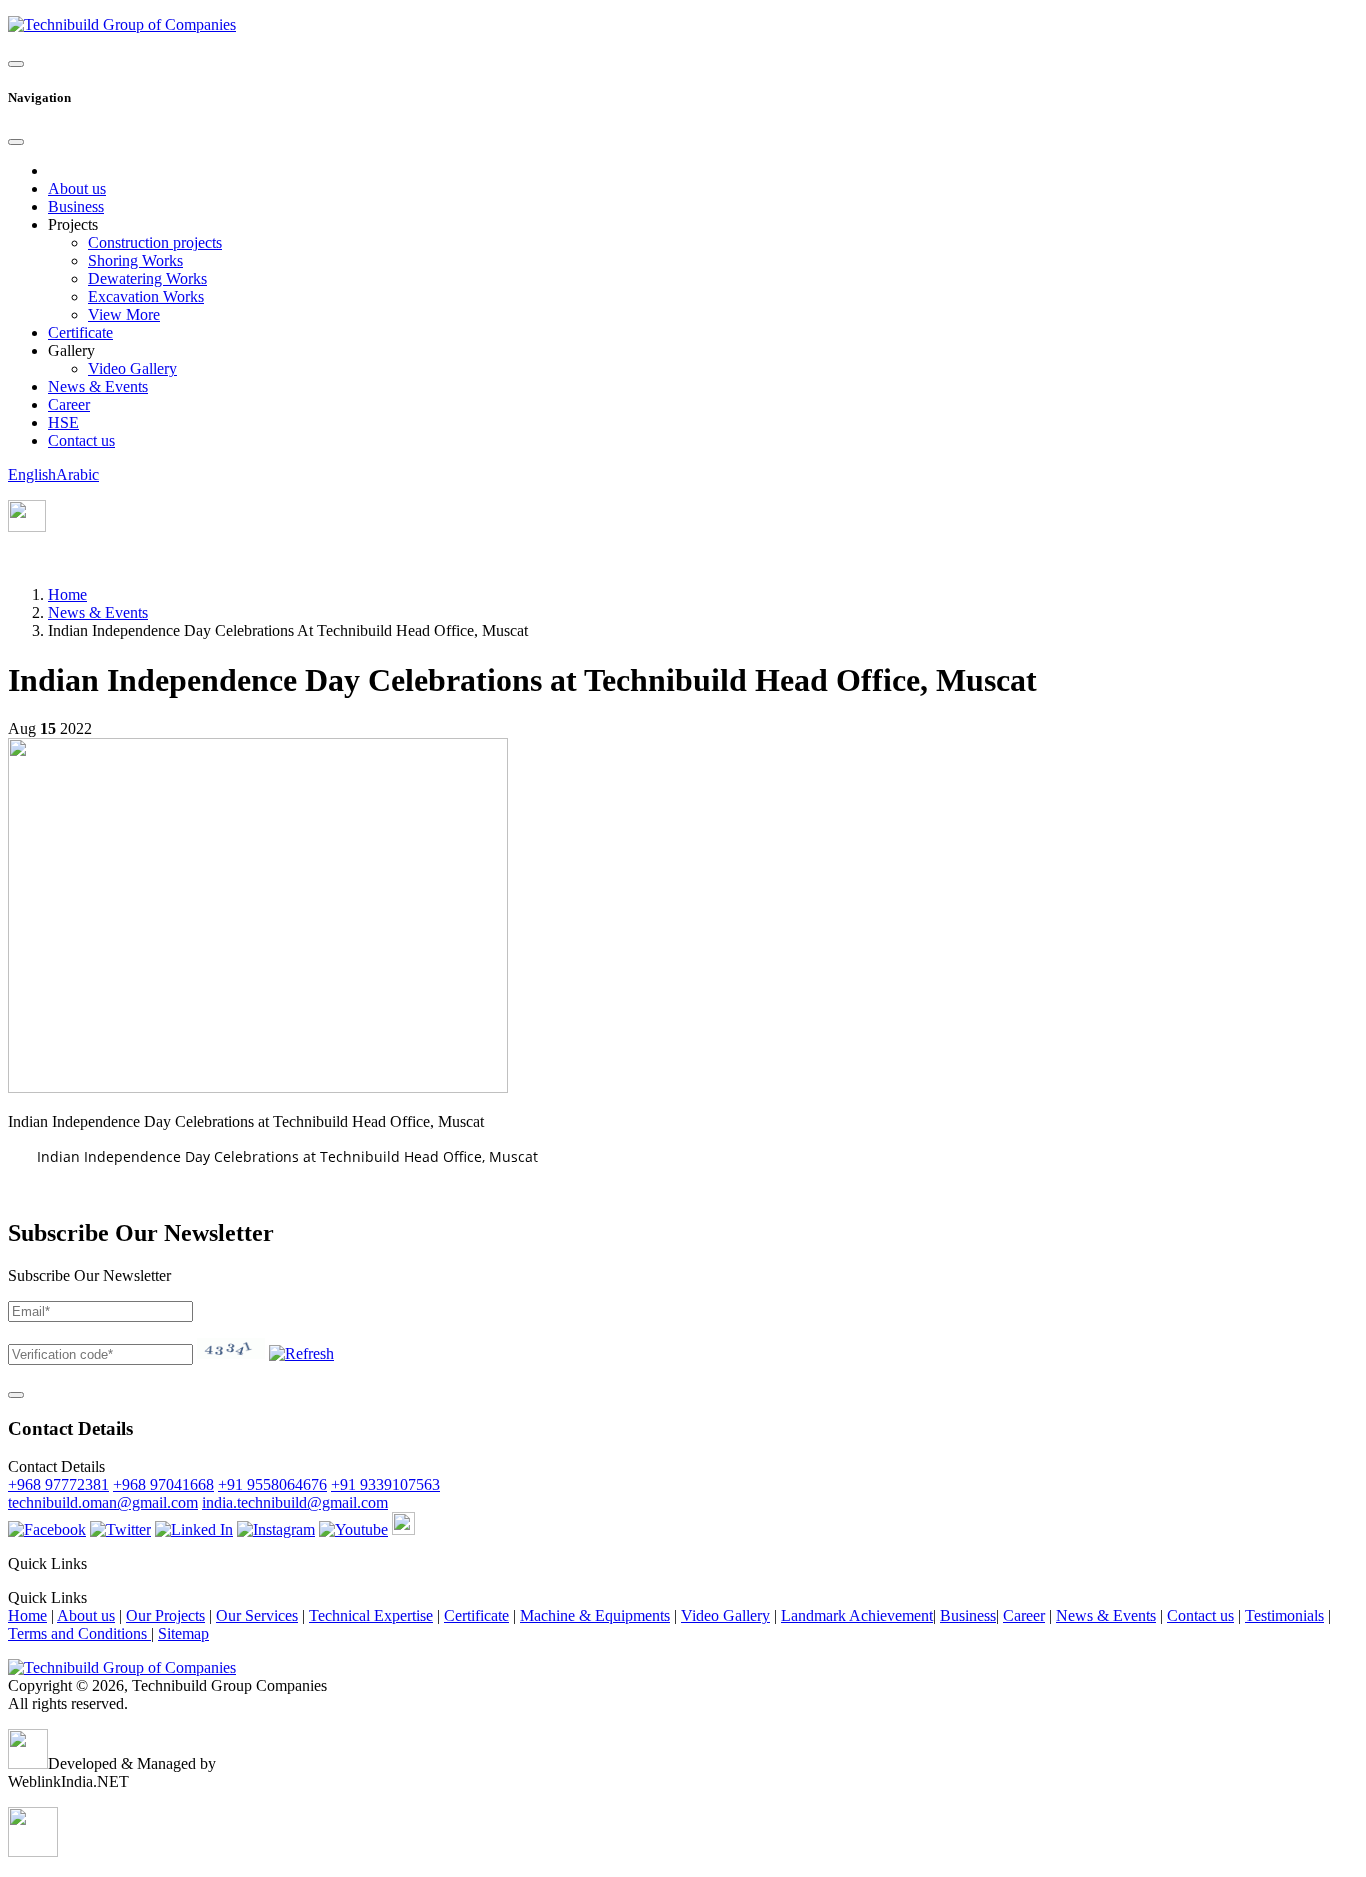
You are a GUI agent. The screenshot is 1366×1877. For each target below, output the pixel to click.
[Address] (27, 526)
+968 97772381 (58, 1484)
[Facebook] (47, 1529)
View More (124, 314)
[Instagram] (276, 1529)
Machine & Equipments (595, 1615)
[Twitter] (120, 1529)
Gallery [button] (71, 350)
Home (67, 594)
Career (69, 404)
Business (76, 206)
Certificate (80, 332)
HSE (63, 422)
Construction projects (155, 242)
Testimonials (1284, 1615)
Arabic (77, 474)
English (32, 474)
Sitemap (183, 1633)
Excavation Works (146, 296)
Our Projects (165, 1615)
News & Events (98, 386)
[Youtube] (353, 1529)
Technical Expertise (371, 1615)
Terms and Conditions (79, 1633)
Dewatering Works (147, 278)
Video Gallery (132, 368)
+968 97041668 (163, 1484)
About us (77, 188)
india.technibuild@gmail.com (295, 1502)
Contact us (81, 440)
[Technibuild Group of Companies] (122, 1667)
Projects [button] (73, 224)
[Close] (16, 142)
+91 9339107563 (385, 1484)
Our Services (257, 1615)
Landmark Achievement (857, 1615)
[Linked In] (194, 1529)
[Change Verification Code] (301, 1353)
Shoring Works (135, 260)
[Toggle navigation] (16, 64)
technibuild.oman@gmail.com (103, 1502)
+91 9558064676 (272, 1484)
